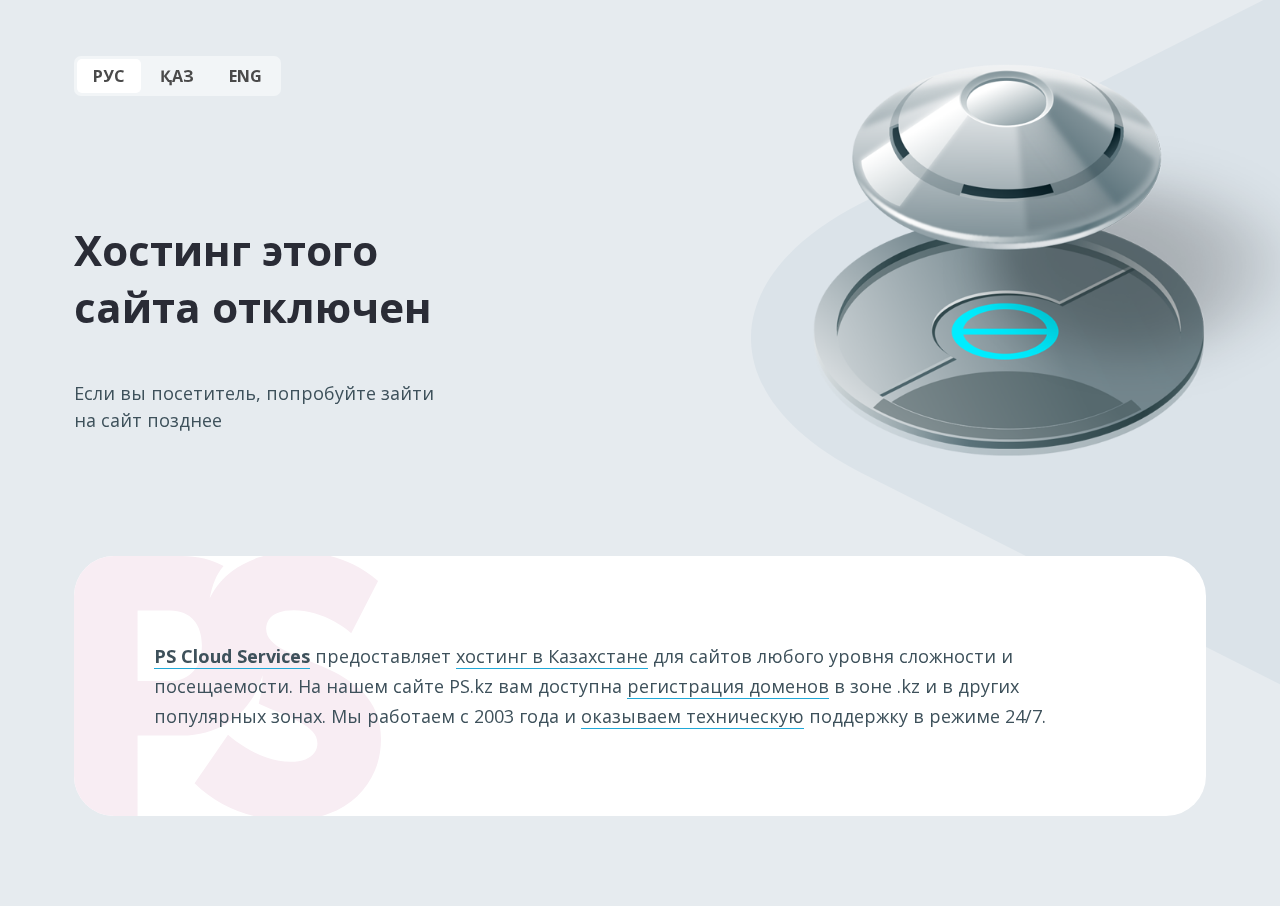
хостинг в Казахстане (552, 656)
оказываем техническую (692, 716)
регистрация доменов (728, 686)
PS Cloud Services (232, 656)
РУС (109, 76)
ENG (245, 76)
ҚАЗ (177, 76)
